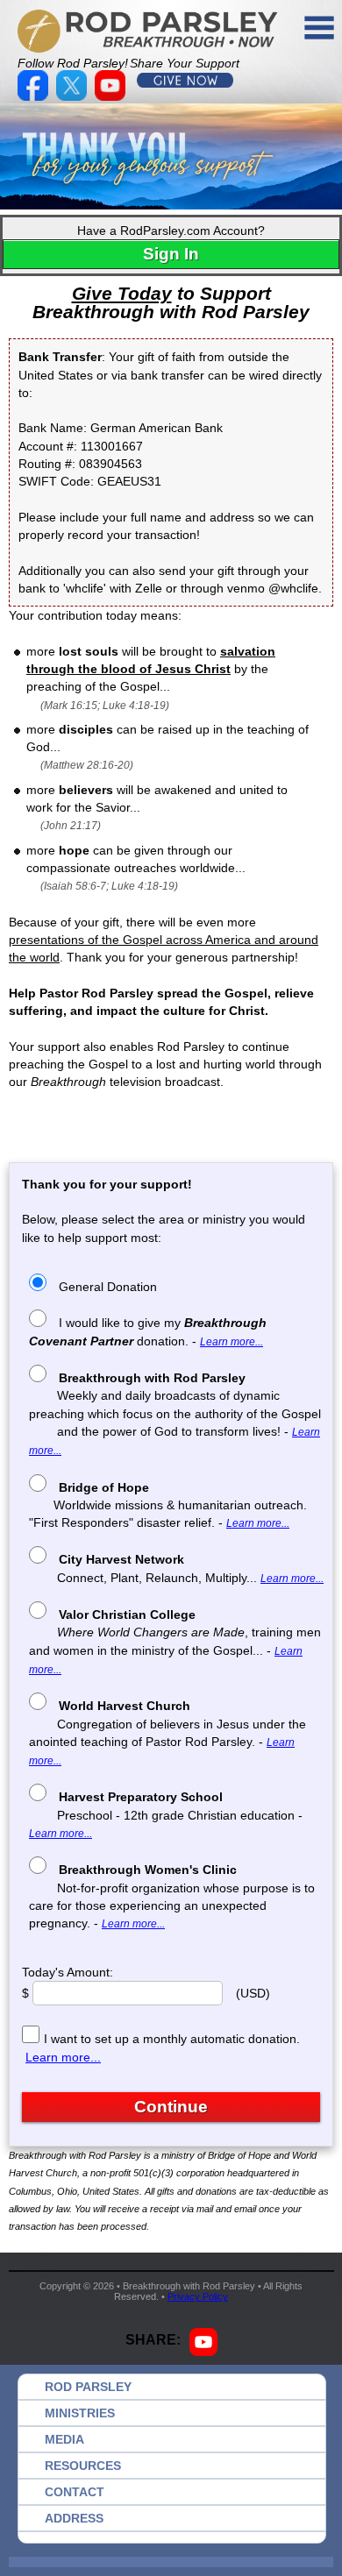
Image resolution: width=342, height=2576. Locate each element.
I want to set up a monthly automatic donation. (172, 2039)
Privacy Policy (198, 2296)
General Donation (108, 1287)
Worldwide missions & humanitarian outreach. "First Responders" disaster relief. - (168, 1505)
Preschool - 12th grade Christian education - (166, 1815)
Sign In (171, 254)
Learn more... (232, 1342)
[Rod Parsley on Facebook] (35, 96)
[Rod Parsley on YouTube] (112, 96)
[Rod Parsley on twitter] (74, 96)
